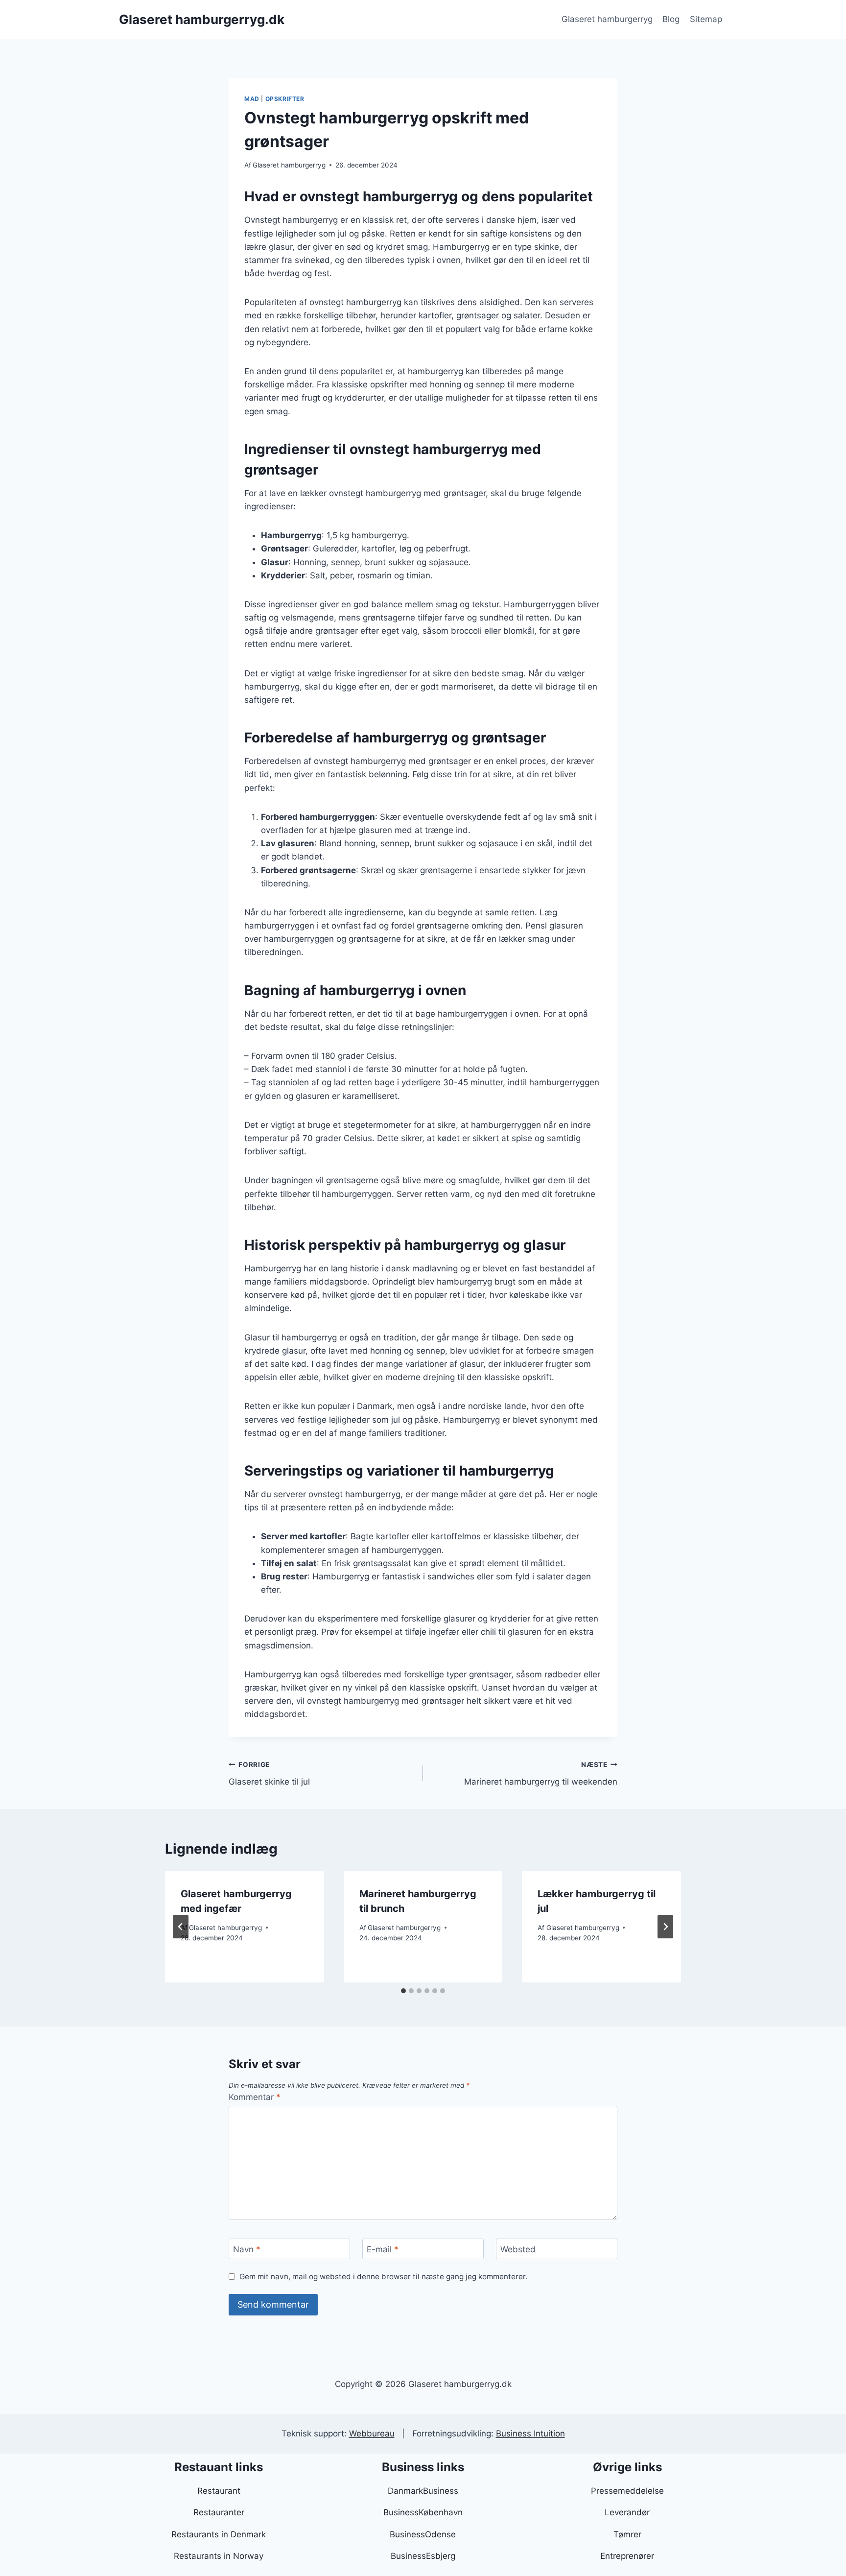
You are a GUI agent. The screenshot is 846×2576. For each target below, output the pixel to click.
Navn (247, 2249)
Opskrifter (285, 99)
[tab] (403, 1991)
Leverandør (627, 2512)
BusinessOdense (423, 2534)
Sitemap (706, 19)
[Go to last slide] (181, 1927)
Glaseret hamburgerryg (607, 19)
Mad (252, 99)
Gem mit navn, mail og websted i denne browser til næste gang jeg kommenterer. (383, 2277)
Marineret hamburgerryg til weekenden (541, 1774)
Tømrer (627, 2534)
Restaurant (219, 2491)
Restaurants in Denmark (219, 2534)
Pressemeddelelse (627, 2491)
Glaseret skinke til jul (269, 1774)
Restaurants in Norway (219, 2556)
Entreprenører (627, 2556)
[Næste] (665, 1927)
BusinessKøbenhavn (423, 2512)
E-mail (383, 2249)
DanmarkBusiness (423, 2491)
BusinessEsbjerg (423, 2556)
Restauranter (219, 2512)
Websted (518, 2249)
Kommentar (255, 2097)
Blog (671, 19)
